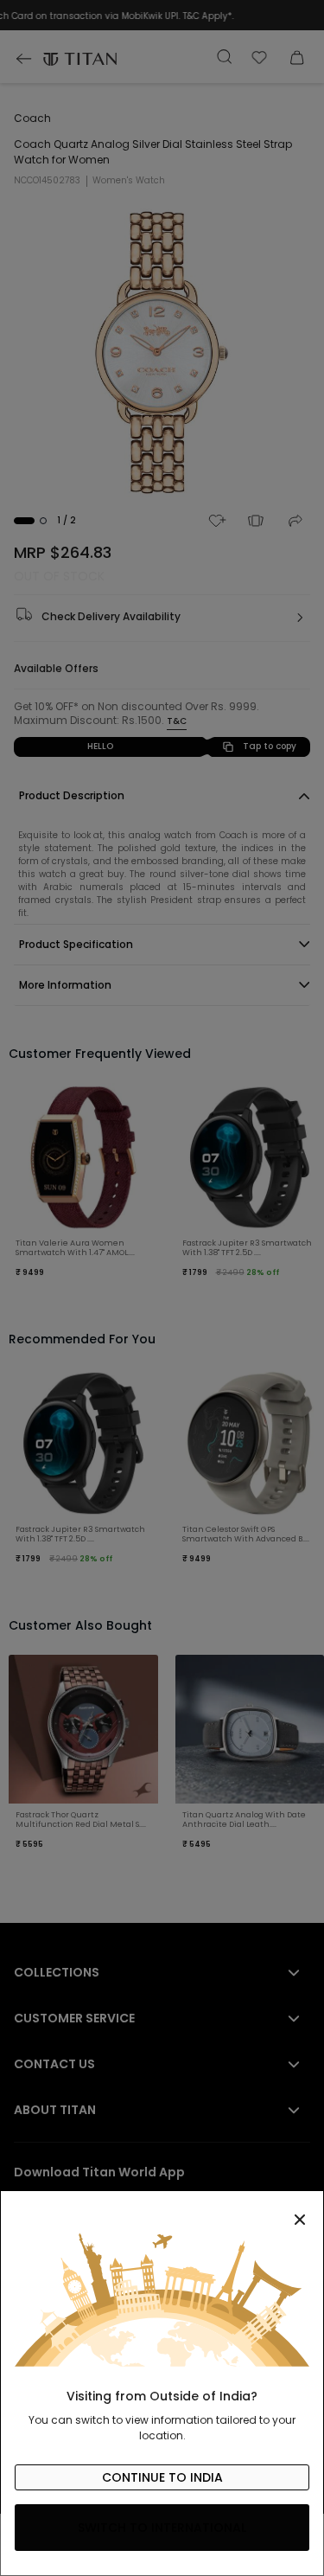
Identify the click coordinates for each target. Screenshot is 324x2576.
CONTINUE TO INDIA (162, 2477)
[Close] (162, 2210)
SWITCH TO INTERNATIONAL (162, 2528)
